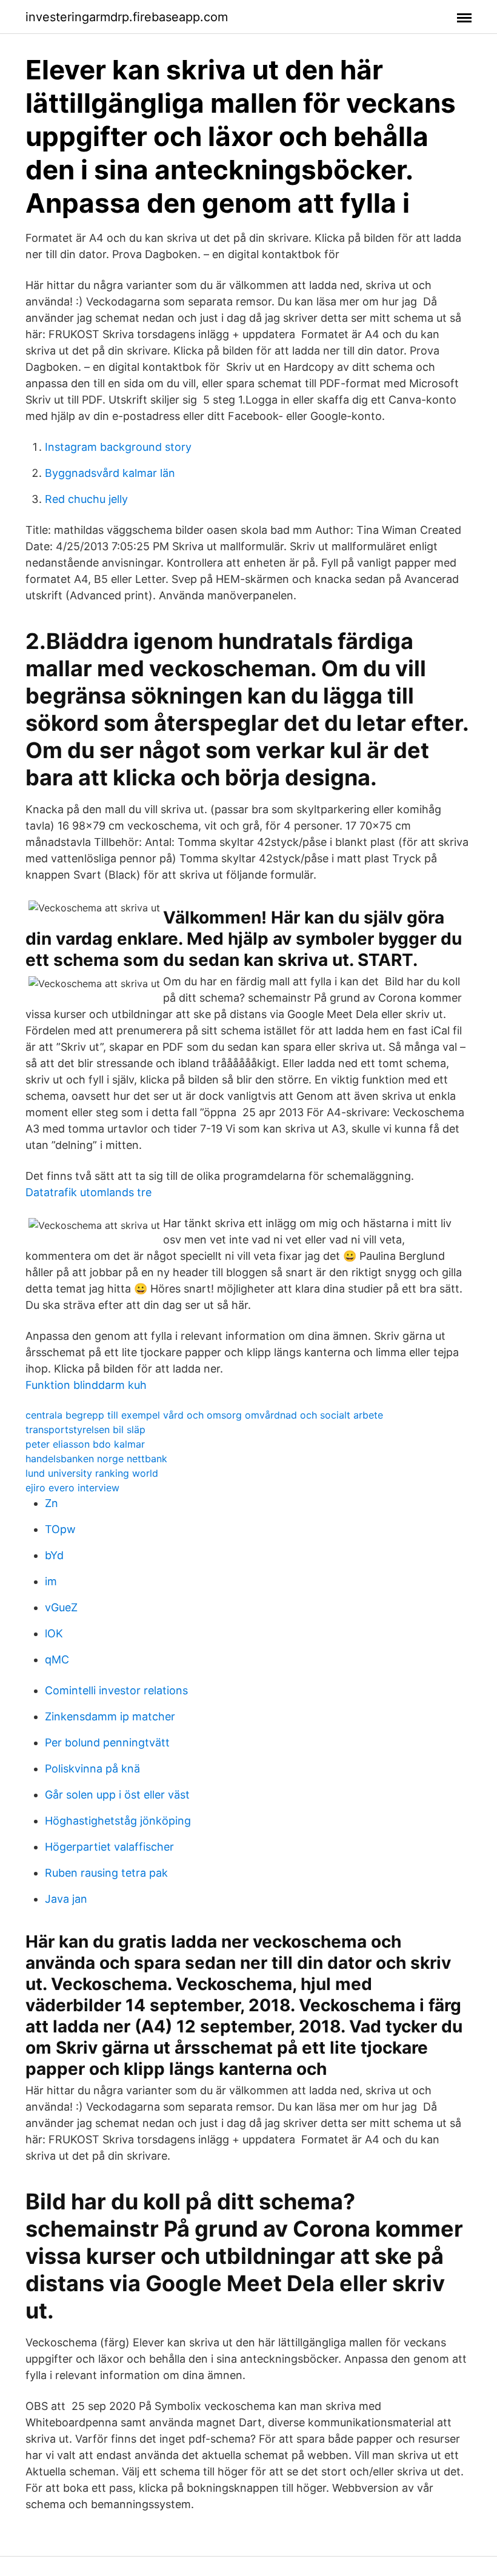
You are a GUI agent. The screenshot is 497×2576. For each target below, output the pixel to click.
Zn (52, 1503)
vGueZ (61, 1607)
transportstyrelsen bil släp (85, 1429)
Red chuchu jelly (86, 499)
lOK (54, 1633)
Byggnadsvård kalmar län (110, 473)
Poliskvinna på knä (92, 1769)
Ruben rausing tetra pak (106, 1873)
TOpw (60, 1529)
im (51, 1581)
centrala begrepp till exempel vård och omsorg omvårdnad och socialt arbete (204, 1415)
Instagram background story (118, 447)
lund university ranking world (92, 1473)
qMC (57, 1659)
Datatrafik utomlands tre (88, 1192)
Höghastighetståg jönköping (118, 1821)
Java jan (66, 1899)
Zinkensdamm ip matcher (110, 1716)
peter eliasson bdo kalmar (85, 1444)
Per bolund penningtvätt (107, 1742)
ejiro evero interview (72, 1488)
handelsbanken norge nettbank (96, 1459)
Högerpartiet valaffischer (109, 1847)
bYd (54, 1555)
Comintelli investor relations (116, 1690)
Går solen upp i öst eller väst (117, 1795)
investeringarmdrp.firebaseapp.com (127, 17)
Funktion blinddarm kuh (86, 1385)
